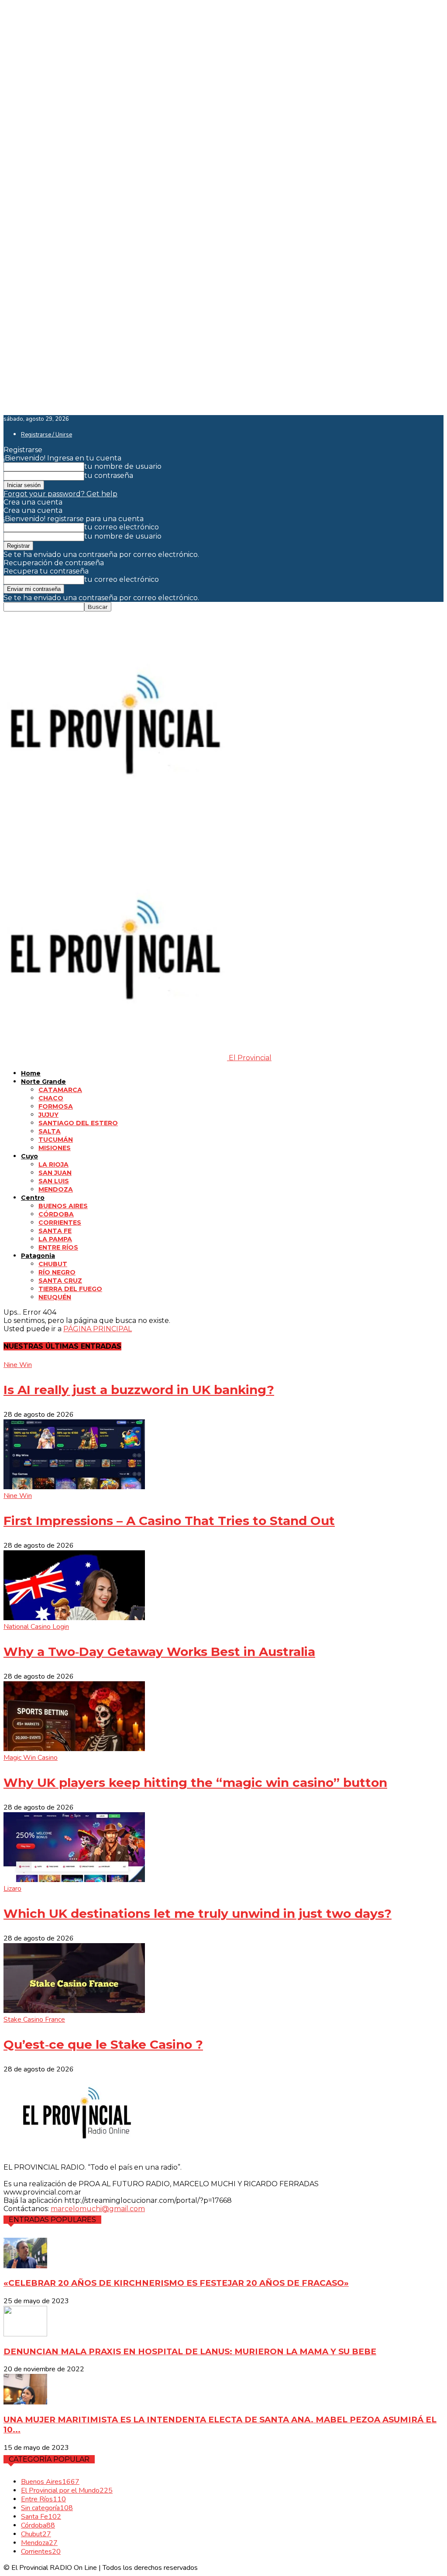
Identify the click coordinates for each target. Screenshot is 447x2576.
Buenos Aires (63, 1206)
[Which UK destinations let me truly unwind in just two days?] (74, 1880)
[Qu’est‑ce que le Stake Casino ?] (74, 2011)
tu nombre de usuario (123, 466)
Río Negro (57, 1272)
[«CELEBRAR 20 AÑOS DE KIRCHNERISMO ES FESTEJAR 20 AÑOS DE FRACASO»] (25, 2266)
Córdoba (56, 1214)
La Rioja (53, 1164)
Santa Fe (55, 1231)
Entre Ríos (58, 1247)
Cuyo (29, 1156)
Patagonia (38, 1256)
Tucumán (56, 1140)
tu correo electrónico (122, 527)
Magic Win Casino (31, 1758)
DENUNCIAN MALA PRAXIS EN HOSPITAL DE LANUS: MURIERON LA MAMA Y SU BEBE (190, 2351)
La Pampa (55, 1239)
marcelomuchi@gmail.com (98, 2209)
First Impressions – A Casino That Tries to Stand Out (169, 1521)
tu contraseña (109, 476)
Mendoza (56, 1189)
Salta (50, 1131)
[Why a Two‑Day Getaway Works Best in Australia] (74, 1618)
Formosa (56, 1106)
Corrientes (60, 1223)
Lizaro (12, 1889)
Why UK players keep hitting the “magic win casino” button (195, 1783)
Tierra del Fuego (70, 1289)
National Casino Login (36, 1627)
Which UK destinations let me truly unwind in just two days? (198, 1913)
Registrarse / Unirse (46, 435)
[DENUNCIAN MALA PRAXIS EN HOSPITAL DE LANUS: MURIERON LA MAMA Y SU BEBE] (25, 2334)
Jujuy (48, 1115)
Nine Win (18, 1365)
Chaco (51, 1098)
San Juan (55, 1173)
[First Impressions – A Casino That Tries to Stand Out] (74, 1487)
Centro (33, 1198)
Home (31, 1073)
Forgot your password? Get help (60, 494)
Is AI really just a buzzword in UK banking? (139, 1390)
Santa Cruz (60, 1281)
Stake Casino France (34, 2020)
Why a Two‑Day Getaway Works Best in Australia (159, 1652)
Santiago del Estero (78, 1123)
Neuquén (55, 1297)
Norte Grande (43, 1082)
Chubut (53, 1264)
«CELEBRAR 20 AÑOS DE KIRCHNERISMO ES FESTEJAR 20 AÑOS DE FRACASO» (176, 2283)
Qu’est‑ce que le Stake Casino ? (103, 2044)
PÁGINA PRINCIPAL (98, 1329)
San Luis (54, 1181)
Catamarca (60, 1090)
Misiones (55, 1148)
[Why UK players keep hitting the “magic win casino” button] (74, 1749)
